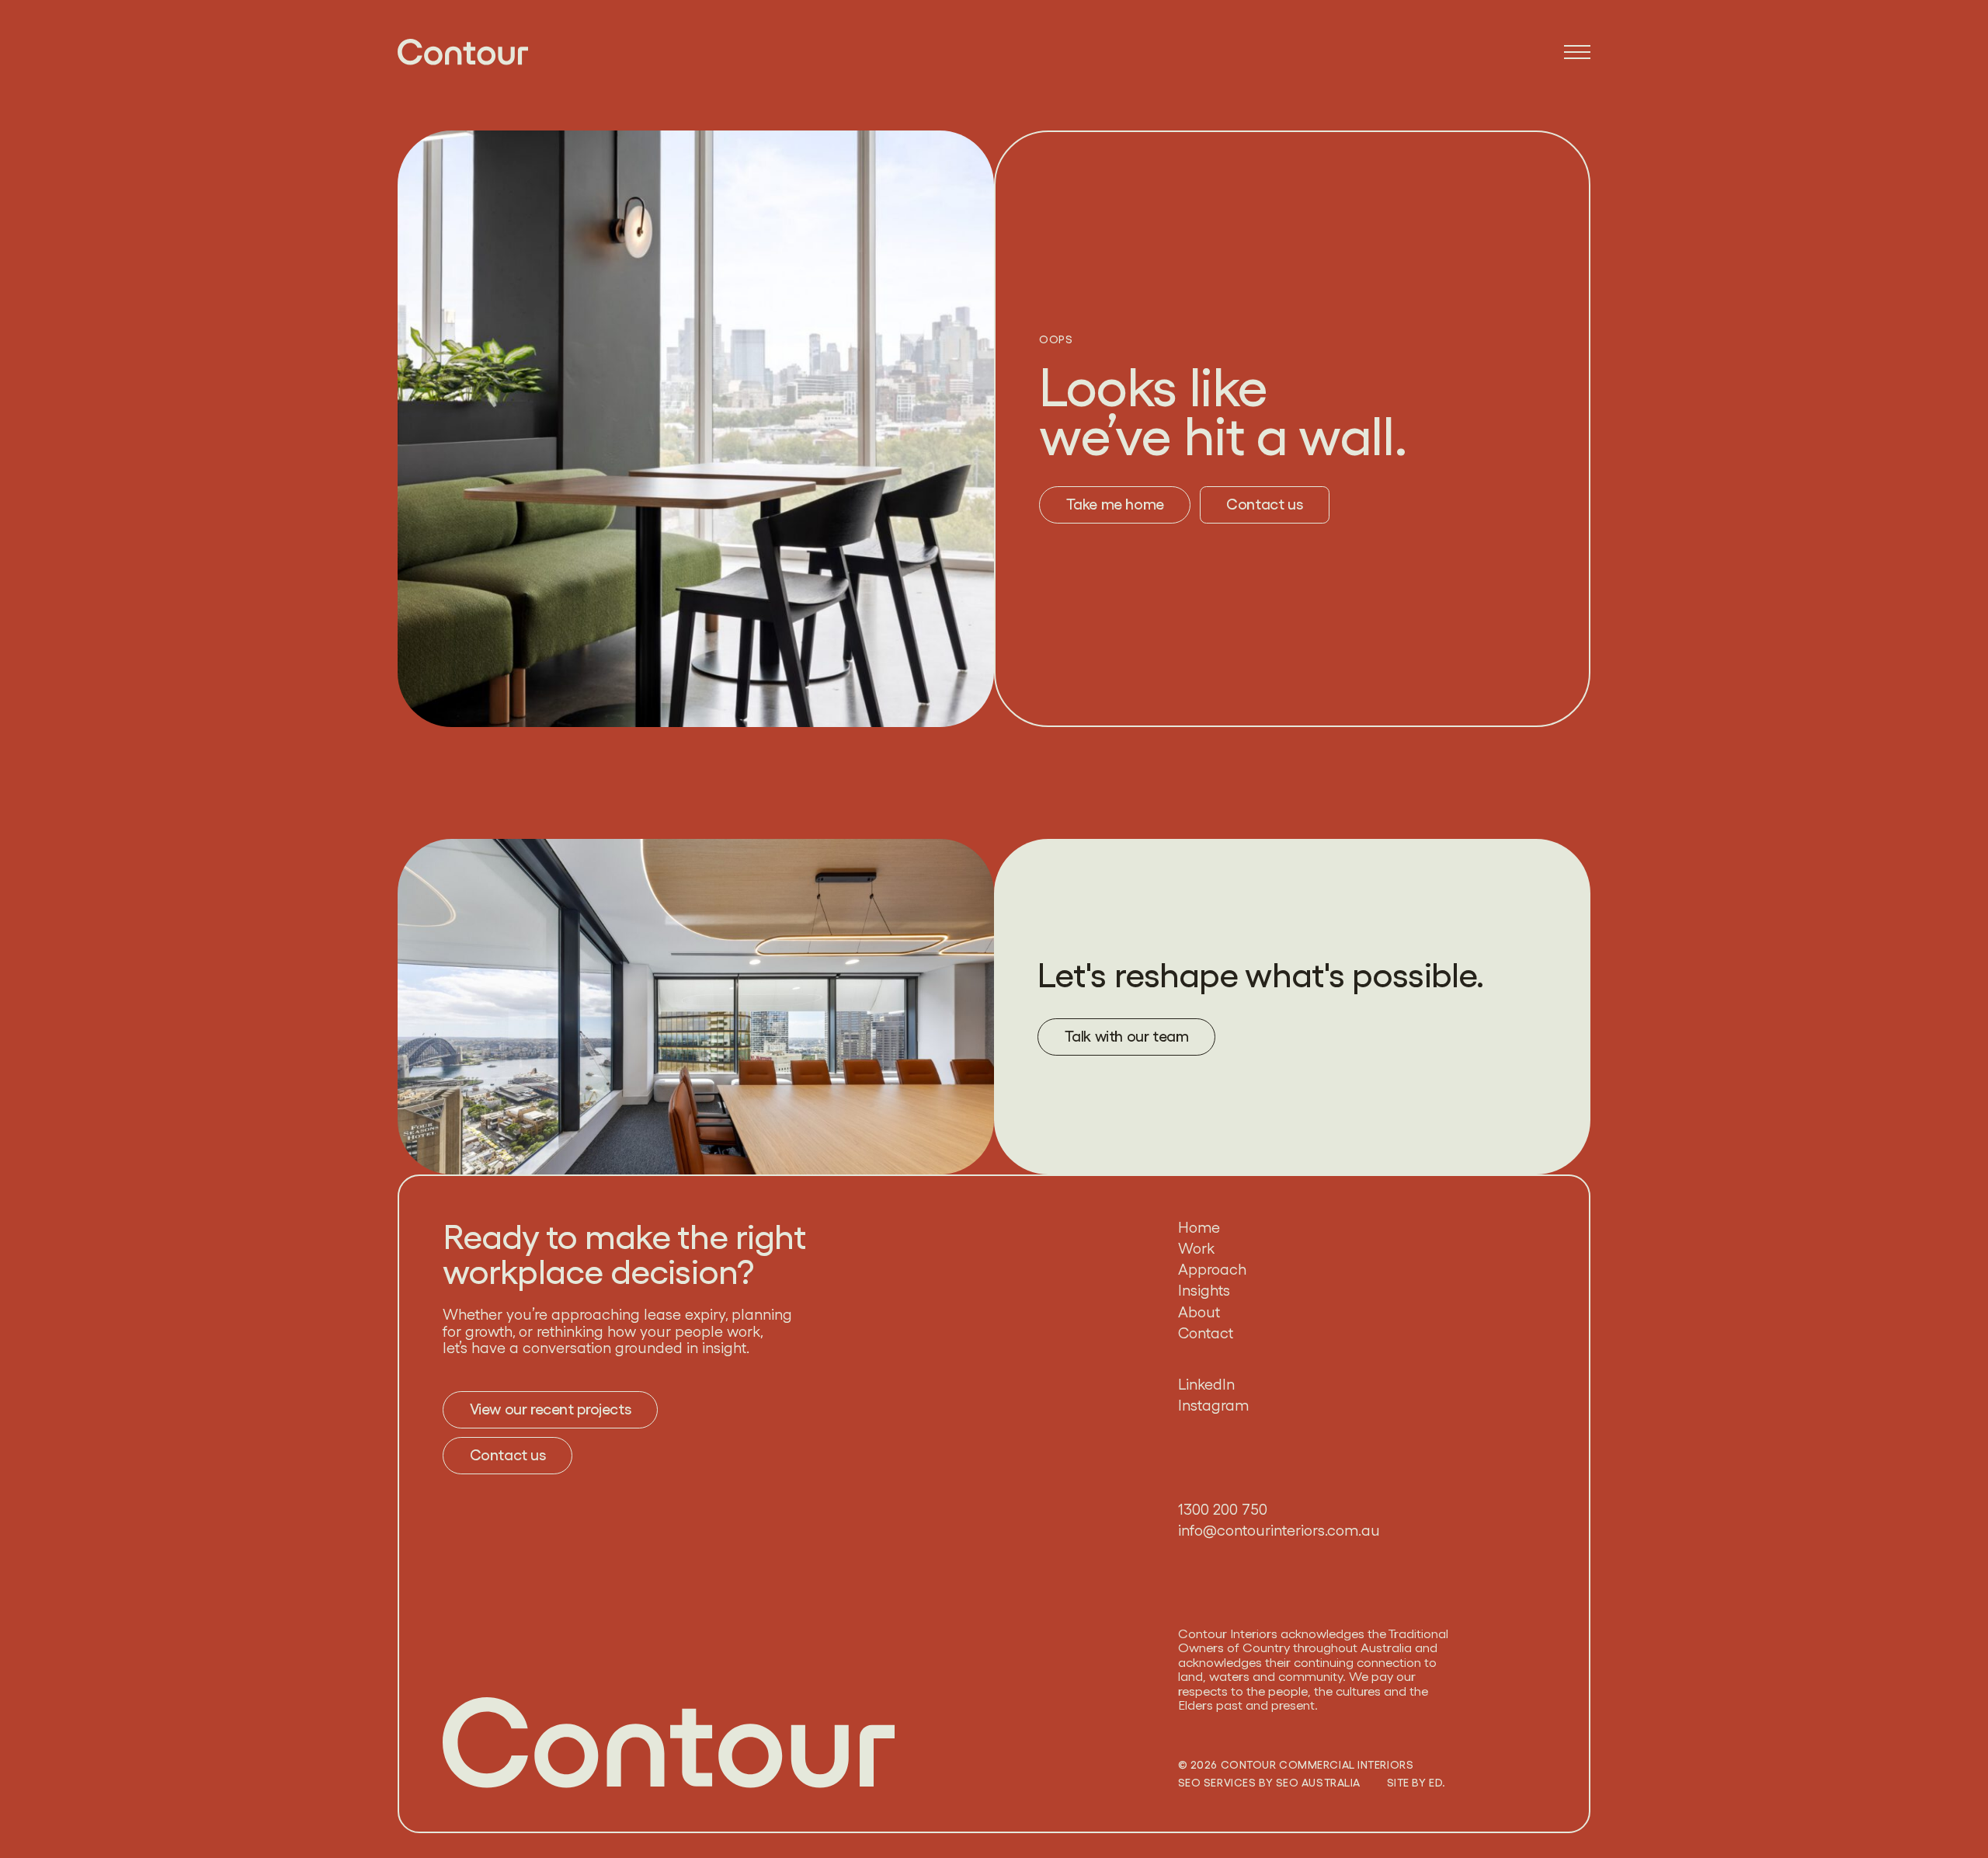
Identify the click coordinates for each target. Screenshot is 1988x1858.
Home (1199, 1228)
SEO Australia (1318, 1783)
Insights (1204, 1291)
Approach (1212, 1270)
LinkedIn (1206, 1385)
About (1199, 1313)
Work (1196, 1249)
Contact (1206, 1334)
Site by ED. (1416, 1783)
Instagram (1213, 1406)
